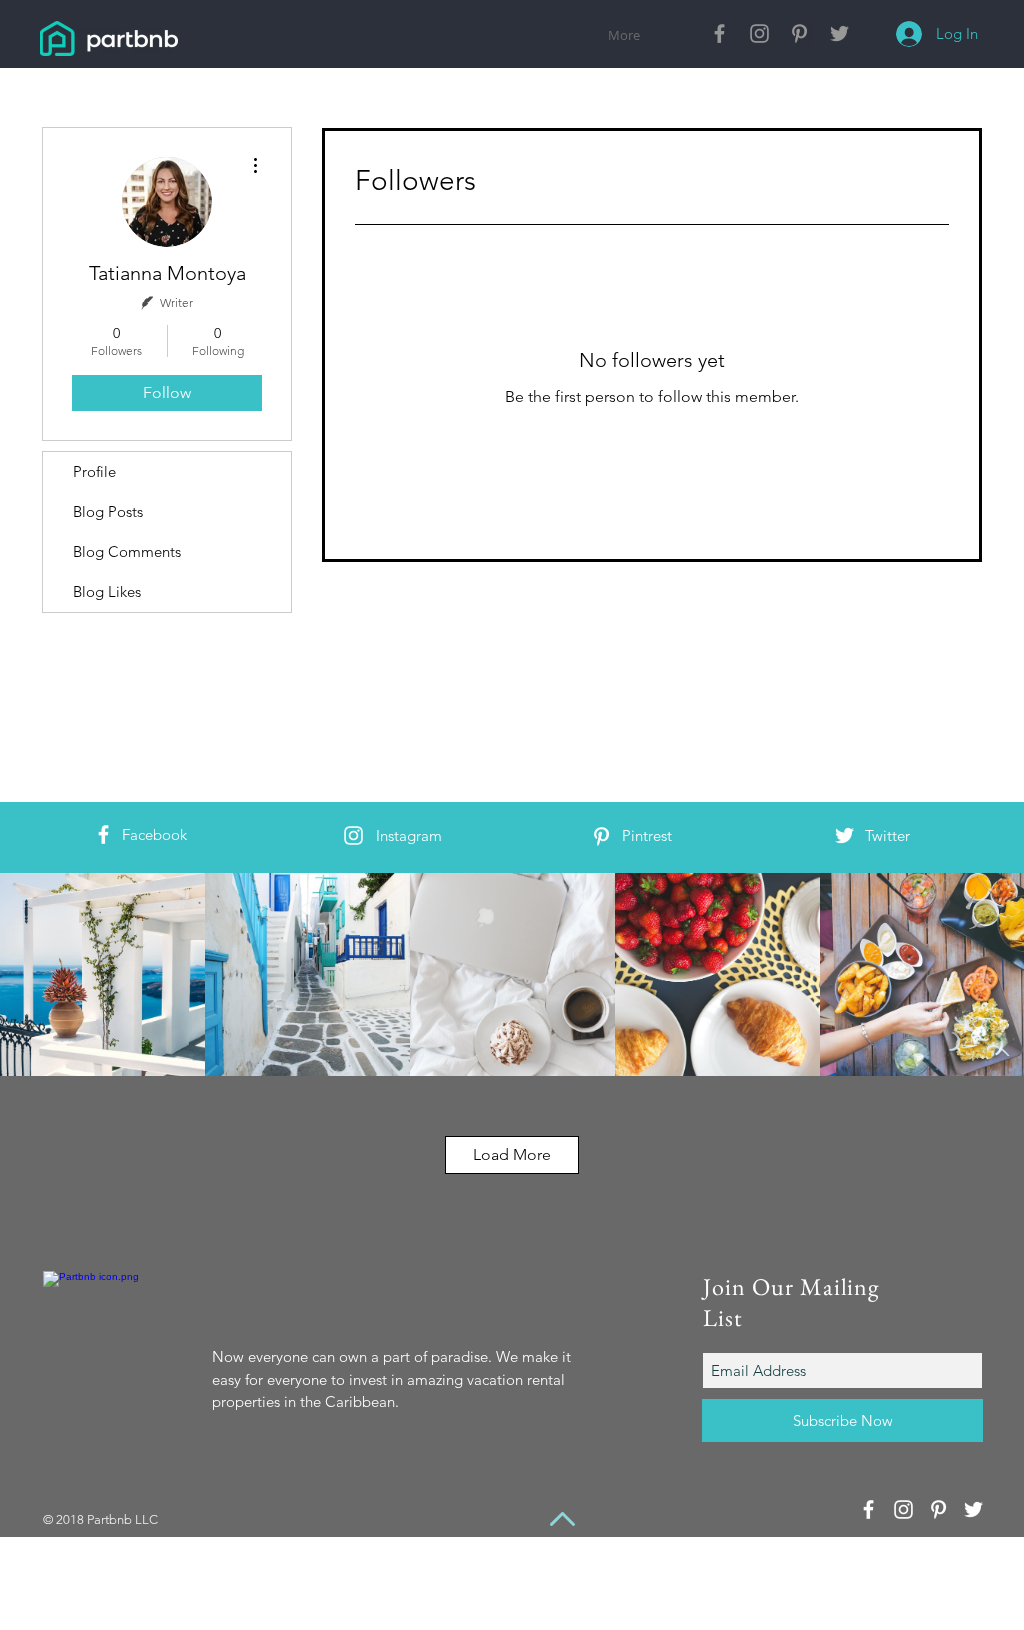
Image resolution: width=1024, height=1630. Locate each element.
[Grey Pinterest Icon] (799, 33)
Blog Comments (127, 551)
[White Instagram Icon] (353, 835)
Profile (94, 471)
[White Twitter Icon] (844, 835)
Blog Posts (108, 511)
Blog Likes (107, 591)
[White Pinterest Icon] (601, 836)
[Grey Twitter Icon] (839, 33)
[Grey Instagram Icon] (759, 33)
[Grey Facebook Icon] (719, 33)
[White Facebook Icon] (103, 834)
